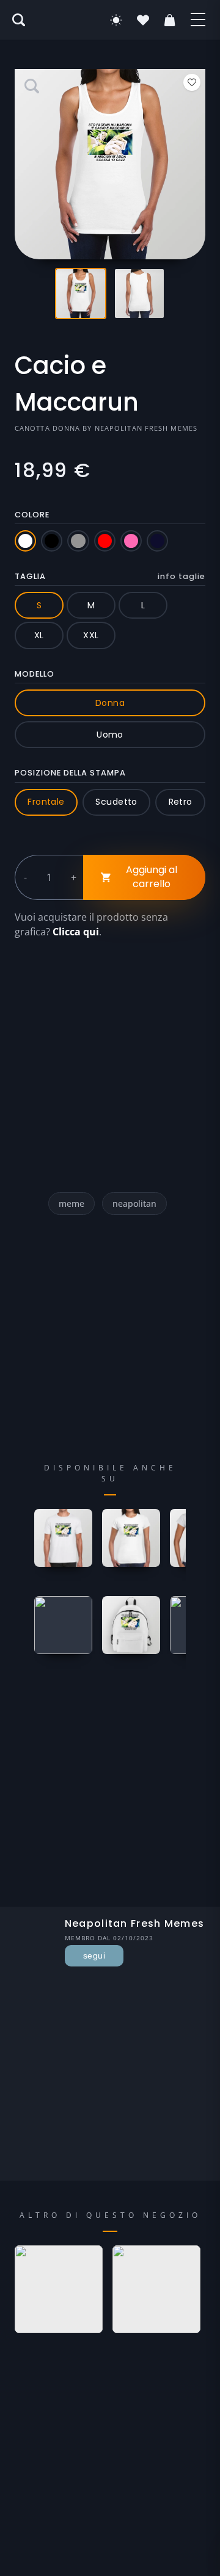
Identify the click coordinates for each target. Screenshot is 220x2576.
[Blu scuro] (157, 541)
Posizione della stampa (70, 773)
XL (39, 635)
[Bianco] (25, 541)
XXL (91, 635)
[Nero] (52, 541)
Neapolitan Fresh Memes (146, 428)
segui (94, 1955)
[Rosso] (105, 541)
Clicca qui (76, 932)
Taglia (110, 576)
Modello (35, 674)
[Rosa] (131, 541)
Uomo (110, 735)
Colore (32, 515)
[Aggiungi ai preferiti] (192, 82)
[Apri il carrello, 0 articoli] (170, 20)
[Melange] (78, 541)
